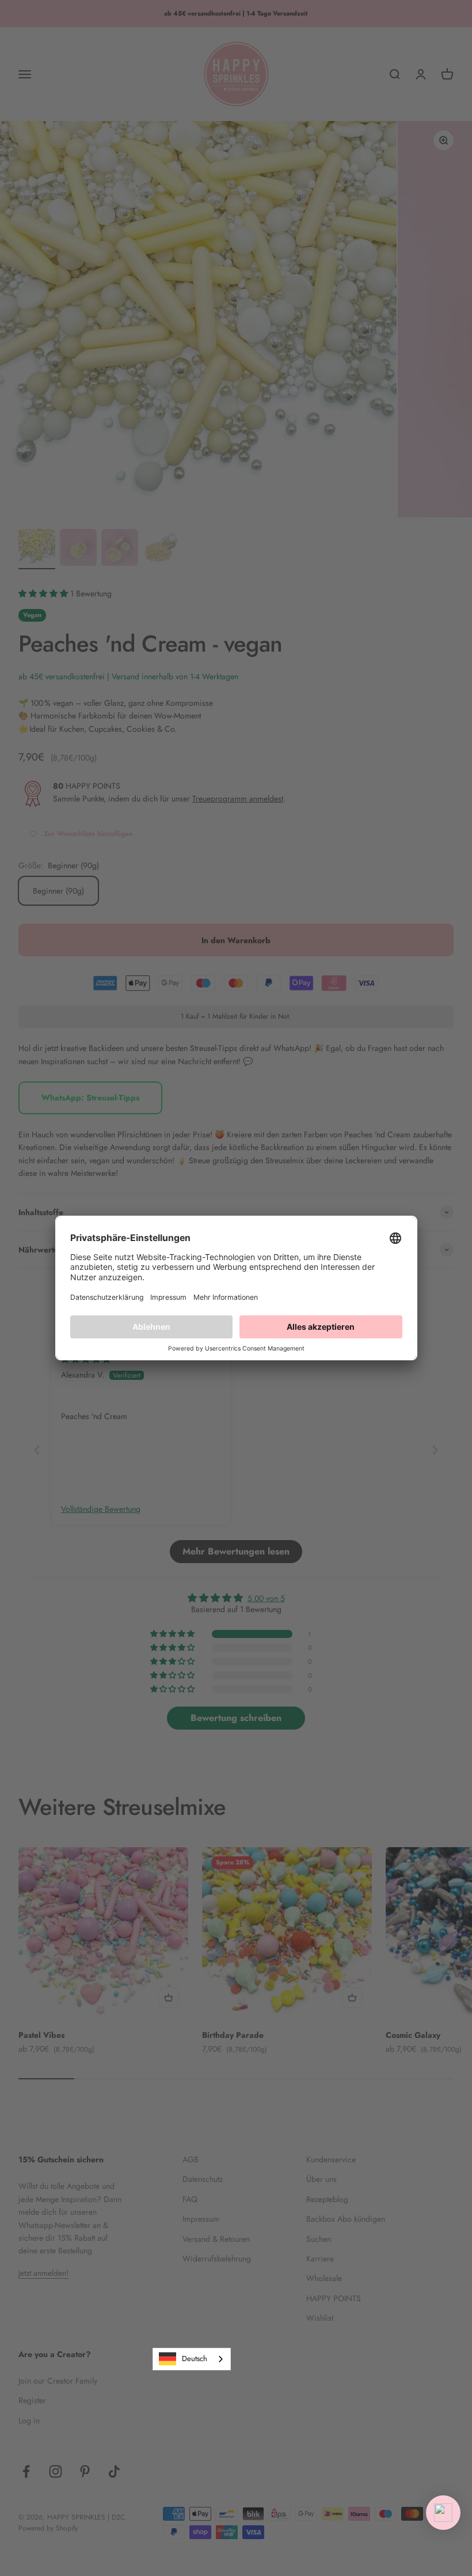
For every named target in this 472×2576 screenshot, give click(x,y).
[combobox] (192, 2359)
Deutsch (195, 2359)
